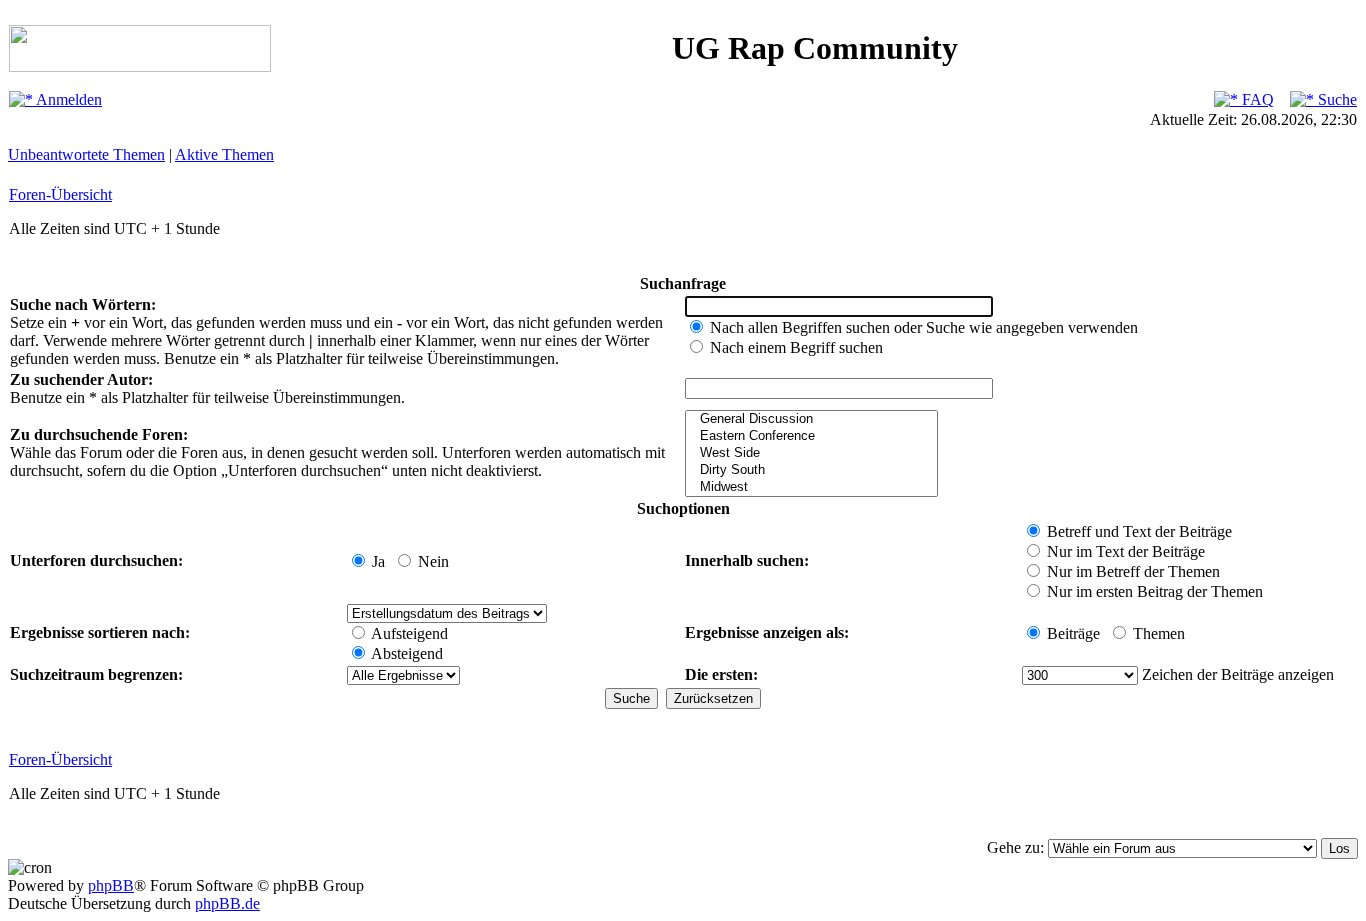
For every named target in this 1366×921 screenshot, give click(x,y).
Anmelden (67, 99)
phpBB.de (227, 903)
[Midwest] (811, 487)
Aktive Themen (224, 154)
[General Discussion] (811, 419)
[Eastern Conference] (811, 436)
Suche (1335, 99)
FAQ (1256, 99)
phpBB (111, 885)
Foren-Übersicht (60, 194)
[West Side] (811, 453)
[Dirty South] (811, 470)
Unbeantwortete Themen (86, 154)
